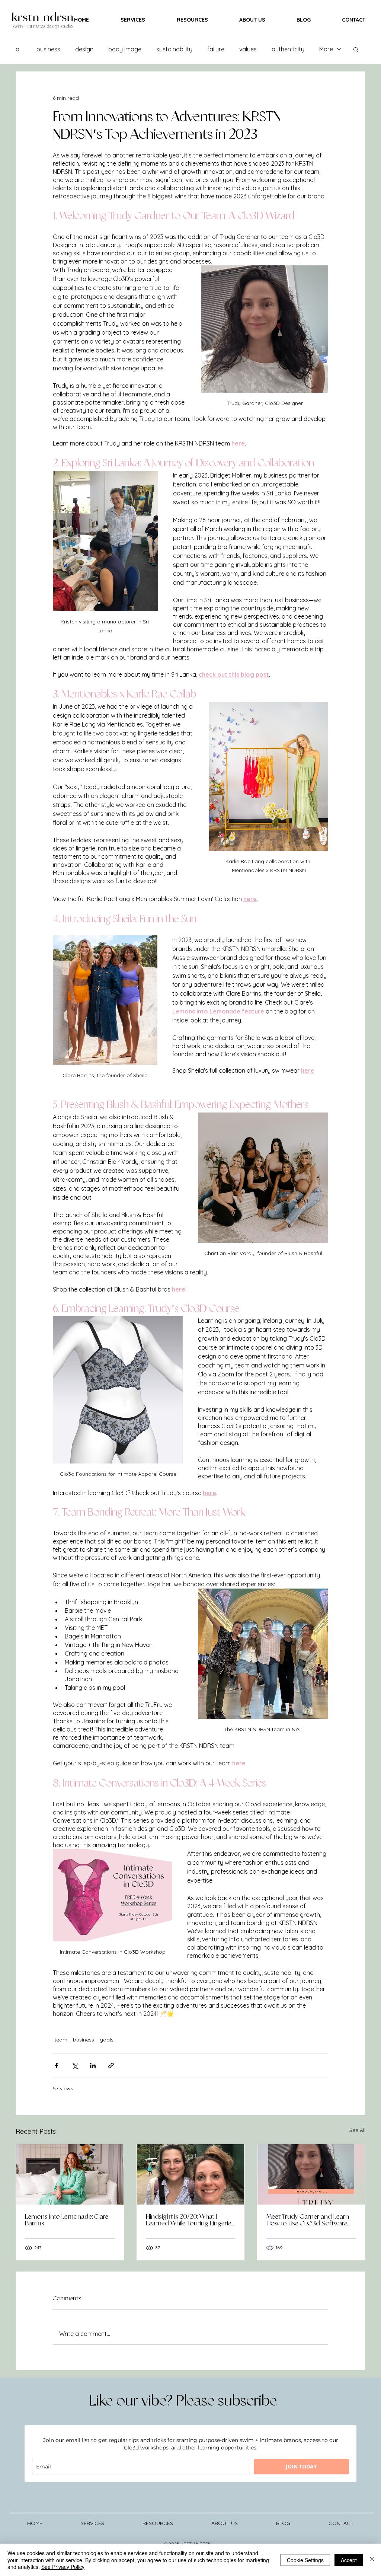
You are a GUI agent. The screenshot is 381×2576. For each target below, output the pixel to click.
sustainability (174, 49)
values (248, 49)
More (326, 49)
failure (216, 49)
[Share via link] (111, 2066)
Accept (349, 2560)
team (61, 2040)
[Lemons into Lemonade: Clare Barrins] (70, 2174)
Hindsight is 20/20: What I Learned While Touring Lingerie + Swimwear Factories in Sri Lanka (189, 2220)
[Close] (372, 2560)
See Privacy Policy (63, 2567)
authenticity (288, 49)
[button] (356, 49)
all (19, 49)
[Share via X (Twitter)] (75, 2066)
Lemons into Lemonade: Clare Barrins (67, 2220)
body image (125, 49)
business (48, 49)
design (84, 49)
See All (357, 2130)
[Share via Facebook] (56, 2066)
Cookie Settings (305, 2560)
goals (107, 2040)
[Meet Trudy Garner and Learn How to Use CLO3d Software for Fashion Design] (311, 2174)
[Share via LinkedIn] (93, 2066)
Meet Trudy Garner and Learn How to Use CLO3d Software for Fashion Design (308, 2220)
